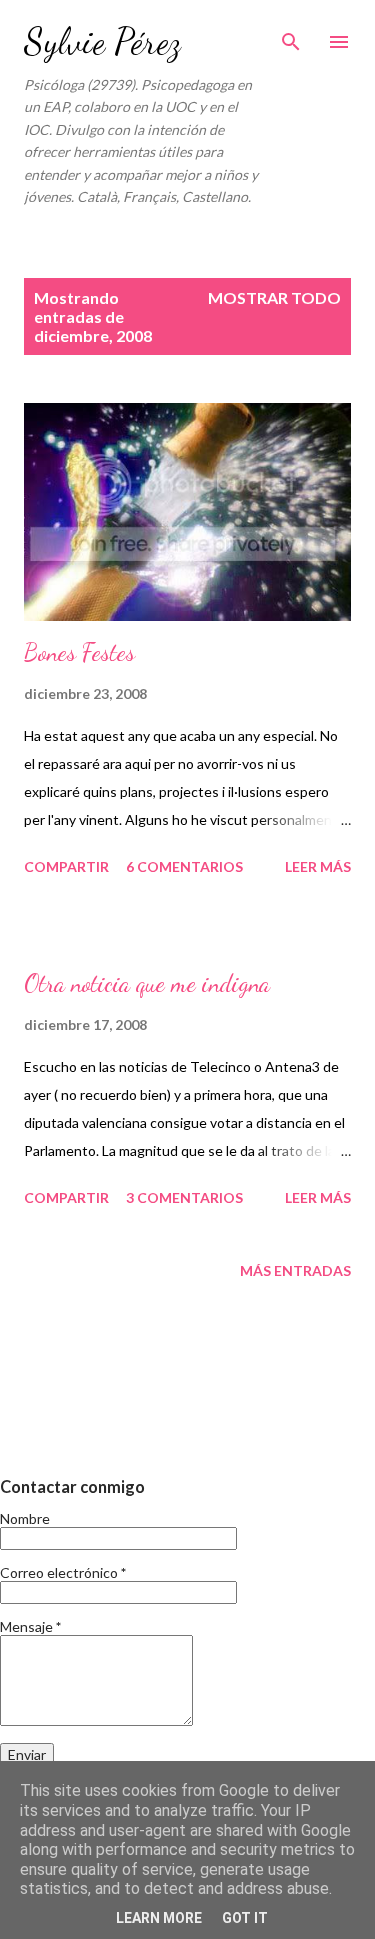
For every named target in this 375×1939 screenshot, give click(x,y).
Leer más (318, 866)
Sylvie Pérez (102, 41)
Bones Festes (79, 652)
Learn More (159, 1918)
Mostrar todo (274, 297)
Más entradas (295, 1270)
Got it (245, 1918)
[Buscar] (291, 36)
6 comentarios (184, 866)
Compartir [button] (66, 866)
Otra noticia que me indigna (147, 983)
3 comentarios (184, 1197)
